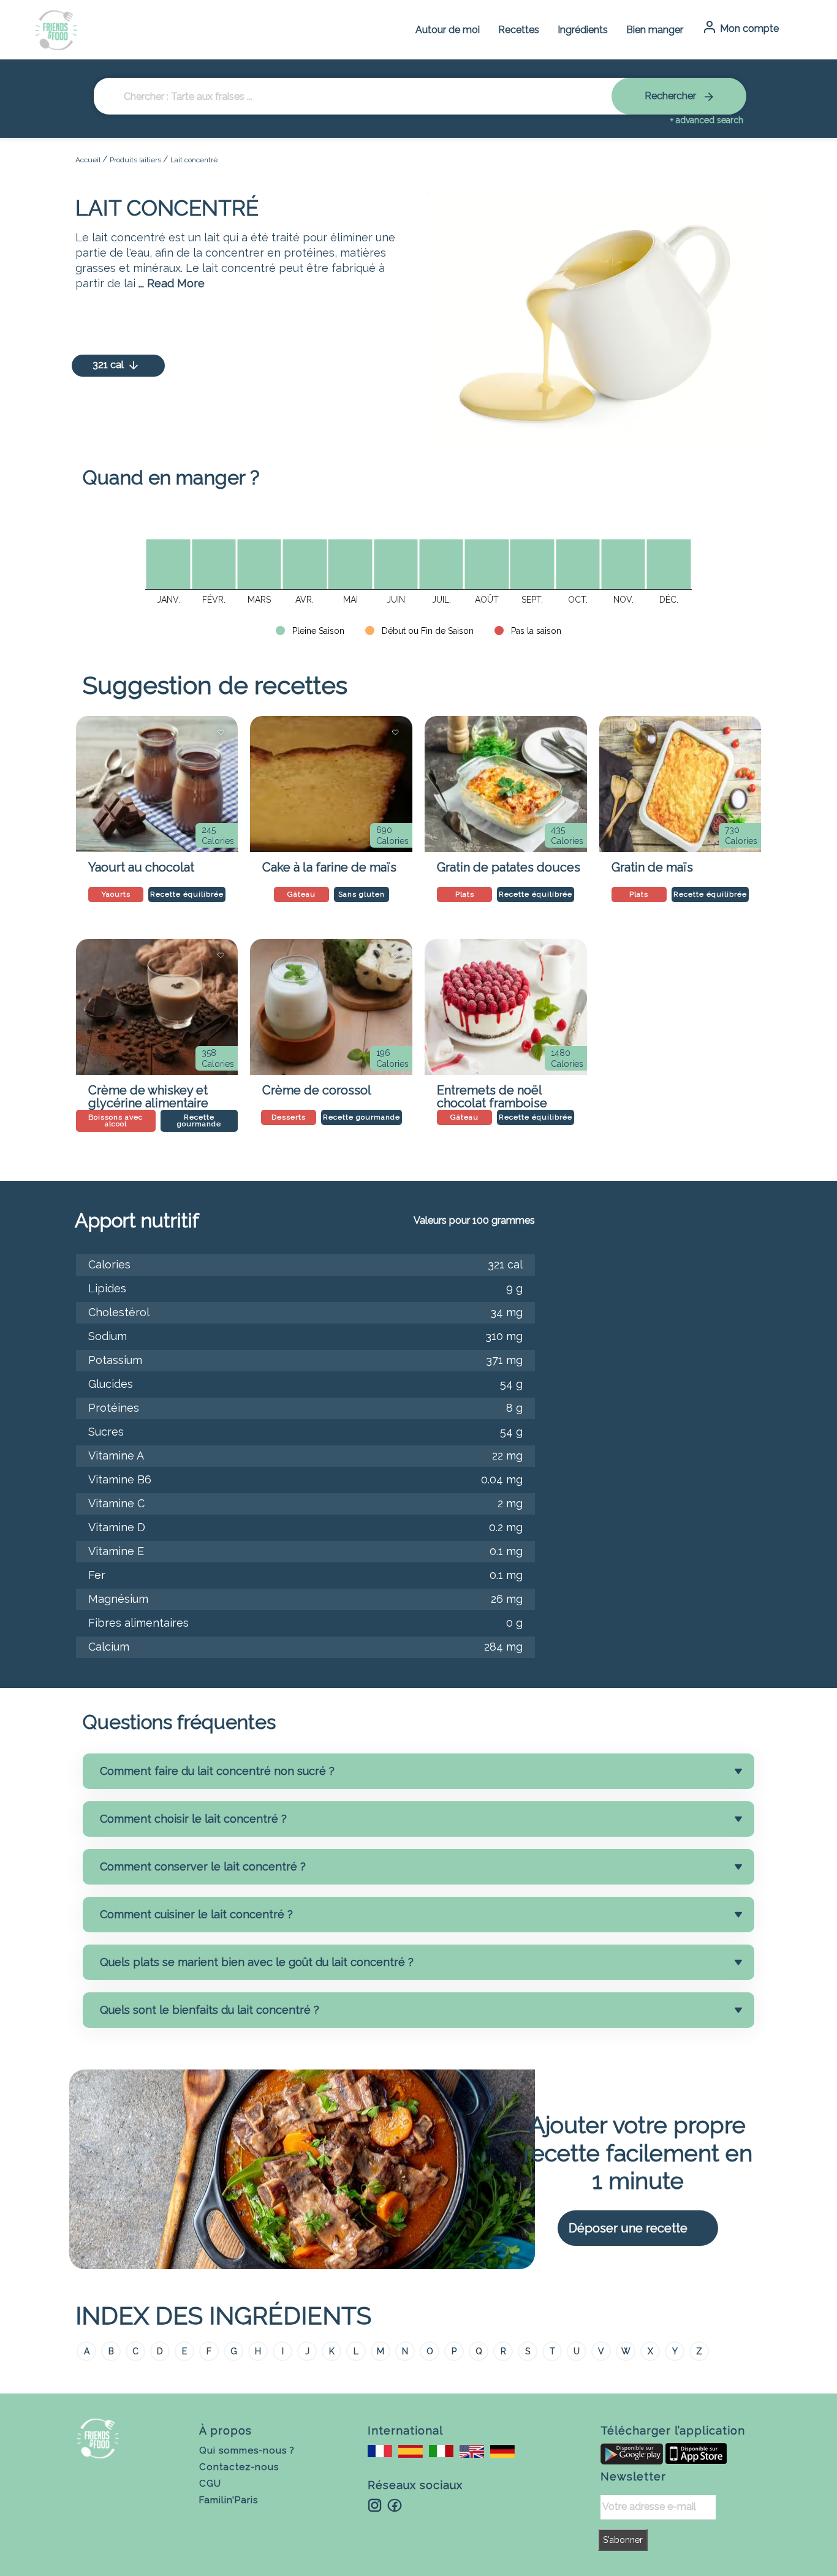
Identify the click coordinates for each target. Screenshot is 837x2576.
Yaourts (116, 894)
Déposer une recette (628, 2228)
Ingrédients (583, 30)
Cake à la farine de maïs (329, 867)
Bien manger (655, 30)
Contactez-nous (239, 2467)
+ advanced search (707, 120)
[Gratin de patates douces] (506, 784)
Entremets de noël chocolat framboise (492, 1094)
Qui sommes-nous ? (247, 2450)
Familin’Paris (229, 2500)
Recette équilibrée (187, 894)
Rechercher (672, 96)
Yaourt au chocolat (141, 867)
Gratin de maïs (652, 867)
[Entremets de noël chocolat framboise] (506, 1007)
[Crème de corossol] (331, 1007)
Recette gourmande (199, 1120)
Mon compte (748, 28)
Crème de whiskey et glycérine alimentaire (148, 1094)
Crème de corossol (317, 1090)
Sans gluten (362, 894)
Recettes (519, 30)
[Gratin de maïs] (680, 784)
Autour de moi (448, 30)
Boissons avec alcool (116, 1120)
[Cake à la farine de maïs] (331, 784)
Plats (465, 894)
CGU (210, 2484)
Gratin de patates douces (509, 867)
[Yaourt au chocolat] (157, 784)
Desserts (289, 1117)
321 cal (109, 365)
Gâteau (301, 894)
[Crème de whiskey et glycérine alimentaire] (157, 1007)
